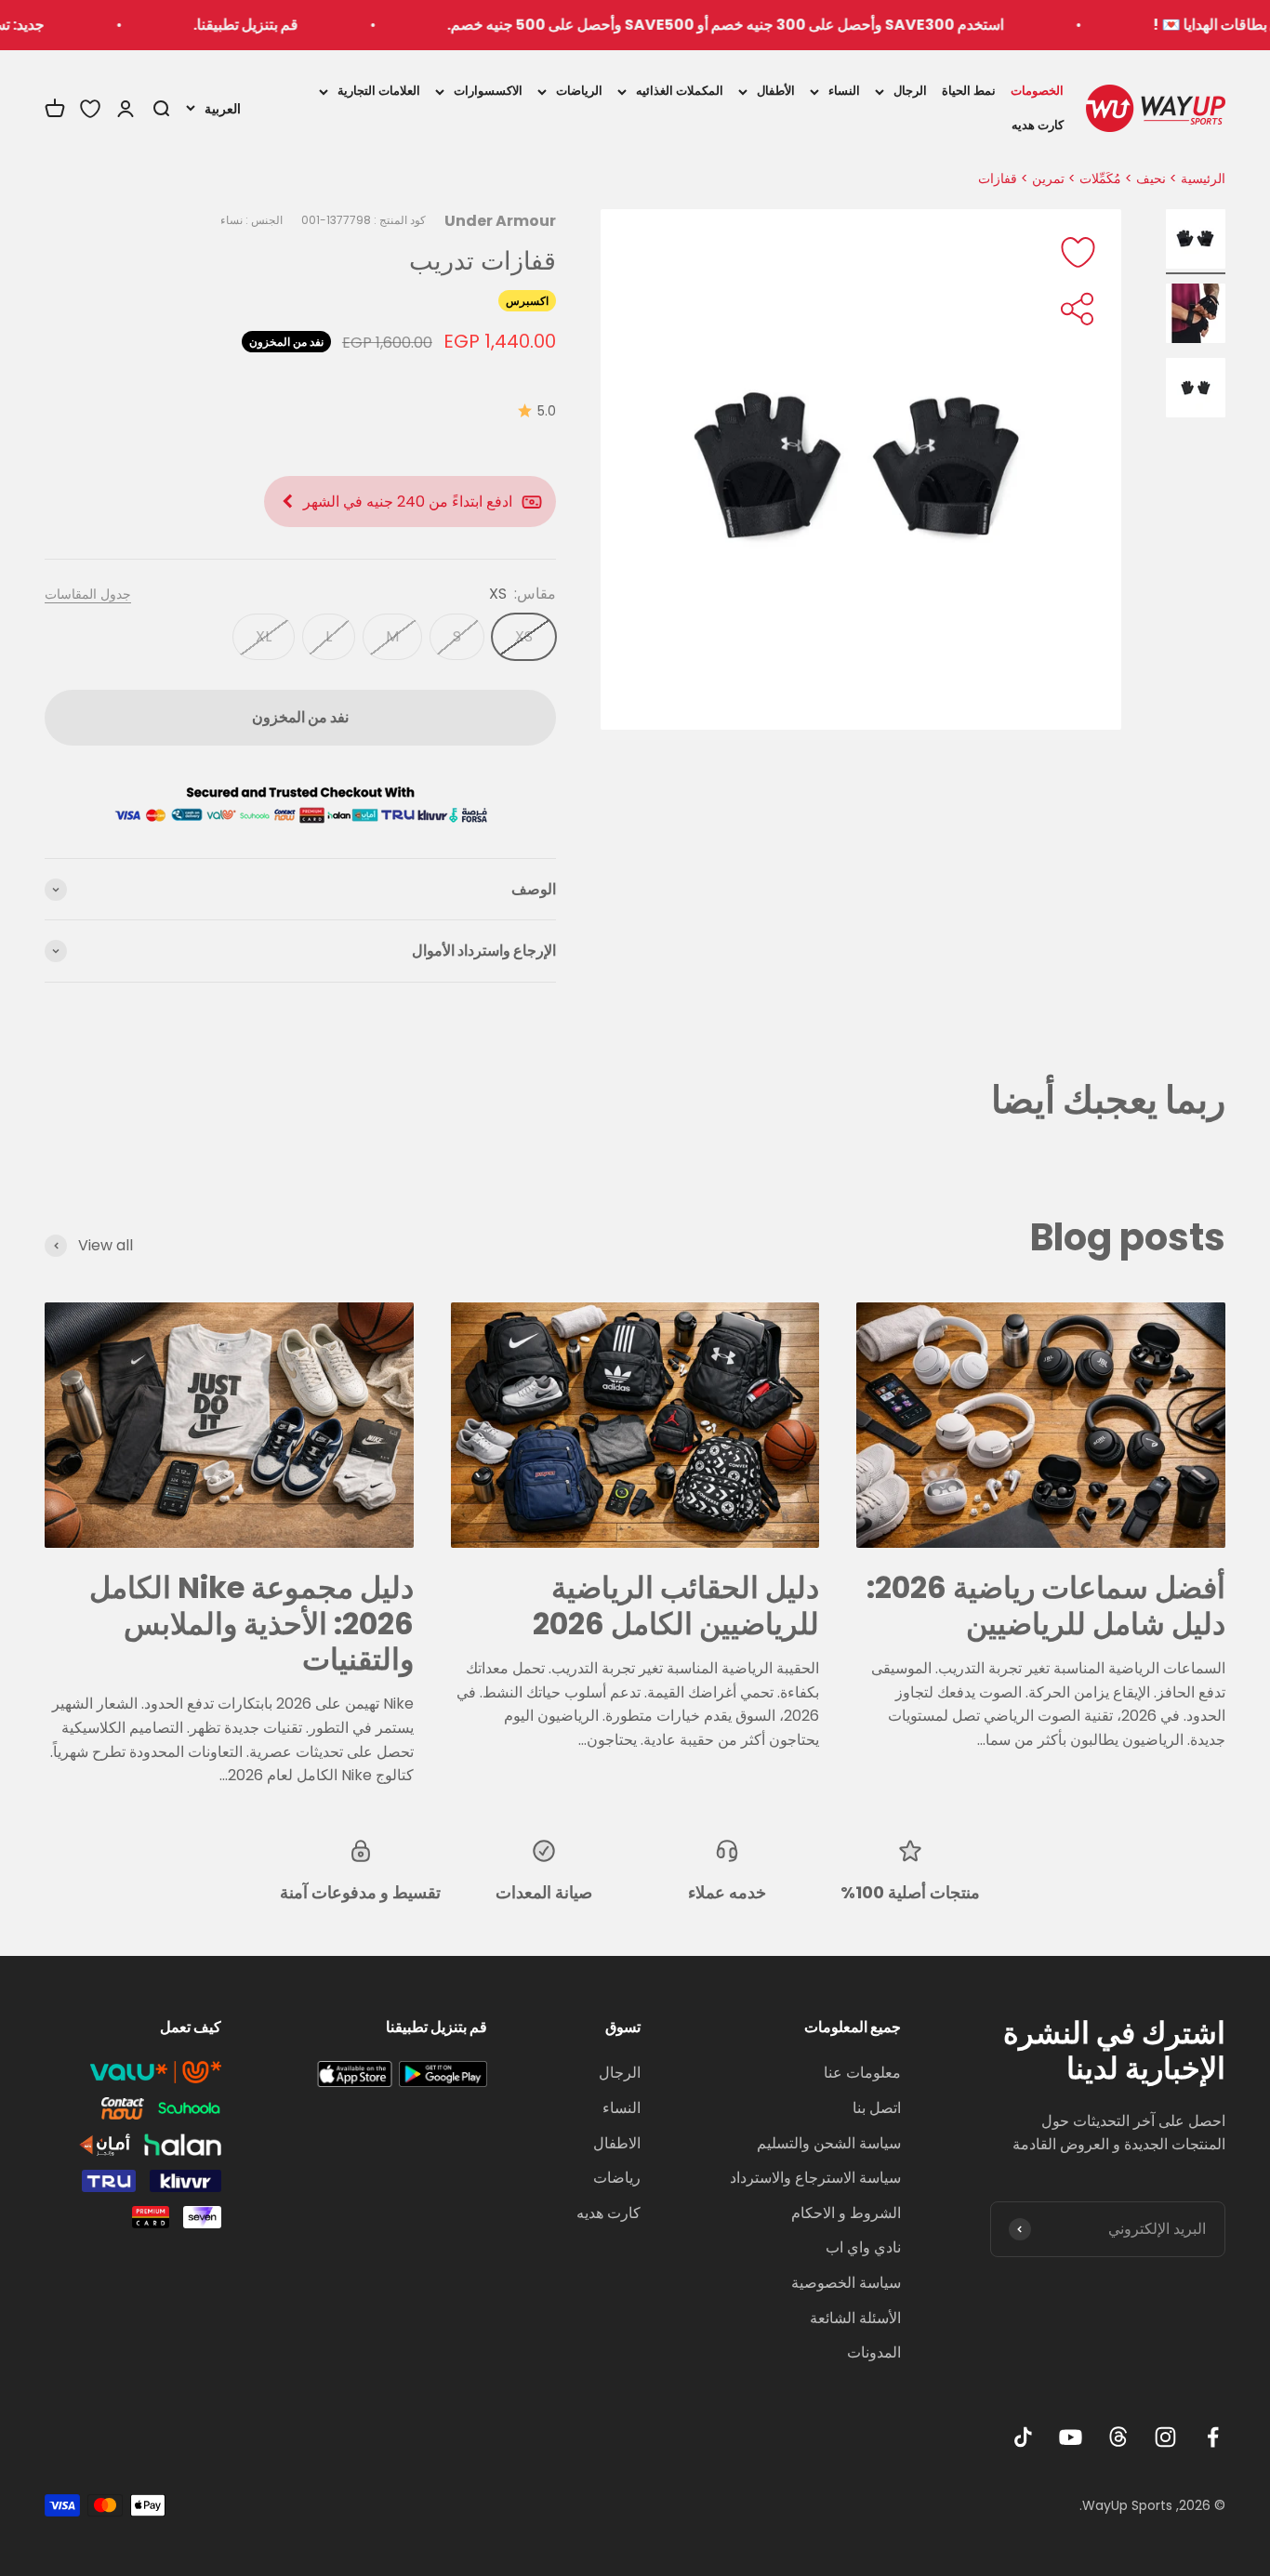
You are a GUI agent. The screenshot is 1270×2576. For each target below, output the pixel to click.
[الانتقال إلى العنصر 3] (1196, 390)
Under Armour (500, 221)
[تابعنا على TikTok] (1023, 2437)
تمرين (1048, 178)
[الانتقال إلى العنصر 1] (1196, 242)
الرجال (910, 91)
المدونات (874, 2352)
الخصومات (1037, 91)
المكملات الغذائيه (680, 91)
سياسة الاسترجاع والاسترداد (815, 2178)
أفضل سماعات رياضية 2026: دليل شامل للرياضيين (1046, 1605)
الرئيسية (1203, 178)
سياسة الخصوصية (846, 2283)
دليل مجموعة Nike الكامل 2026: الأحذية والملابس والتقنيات (251, 1623)
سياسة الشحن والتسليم (829, 2143)
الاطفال (617, 2143)
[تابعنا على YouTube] (1071, 2437)
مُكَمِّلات (1100, 178)
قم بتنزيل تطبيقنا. (305, 25)
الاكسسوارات (488, 91)
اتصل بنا (877, 2108)
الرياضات (579, 91)
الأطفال (776, 91)
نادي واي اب (863, 2247)
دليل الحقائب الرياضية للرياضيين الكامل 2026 (676, 1605)
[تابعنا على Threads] (1118, 2437)
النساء (844, 91)
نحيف (1151, 178)
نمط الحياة (969, 91)
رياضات (617, 2178)
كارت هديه (1038, 124)
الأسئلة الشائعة (855, 2318)
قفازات (998, 178)
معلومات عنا (862, 2073)
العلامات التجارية (379, 91)
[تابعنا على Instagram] (1165, 2437)
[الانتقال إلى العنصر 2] (1196, 316)
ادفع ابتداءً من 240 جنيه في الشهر (408, 502)
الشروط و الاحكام (846, 2213)
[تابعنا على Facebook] (1213, 2437)
